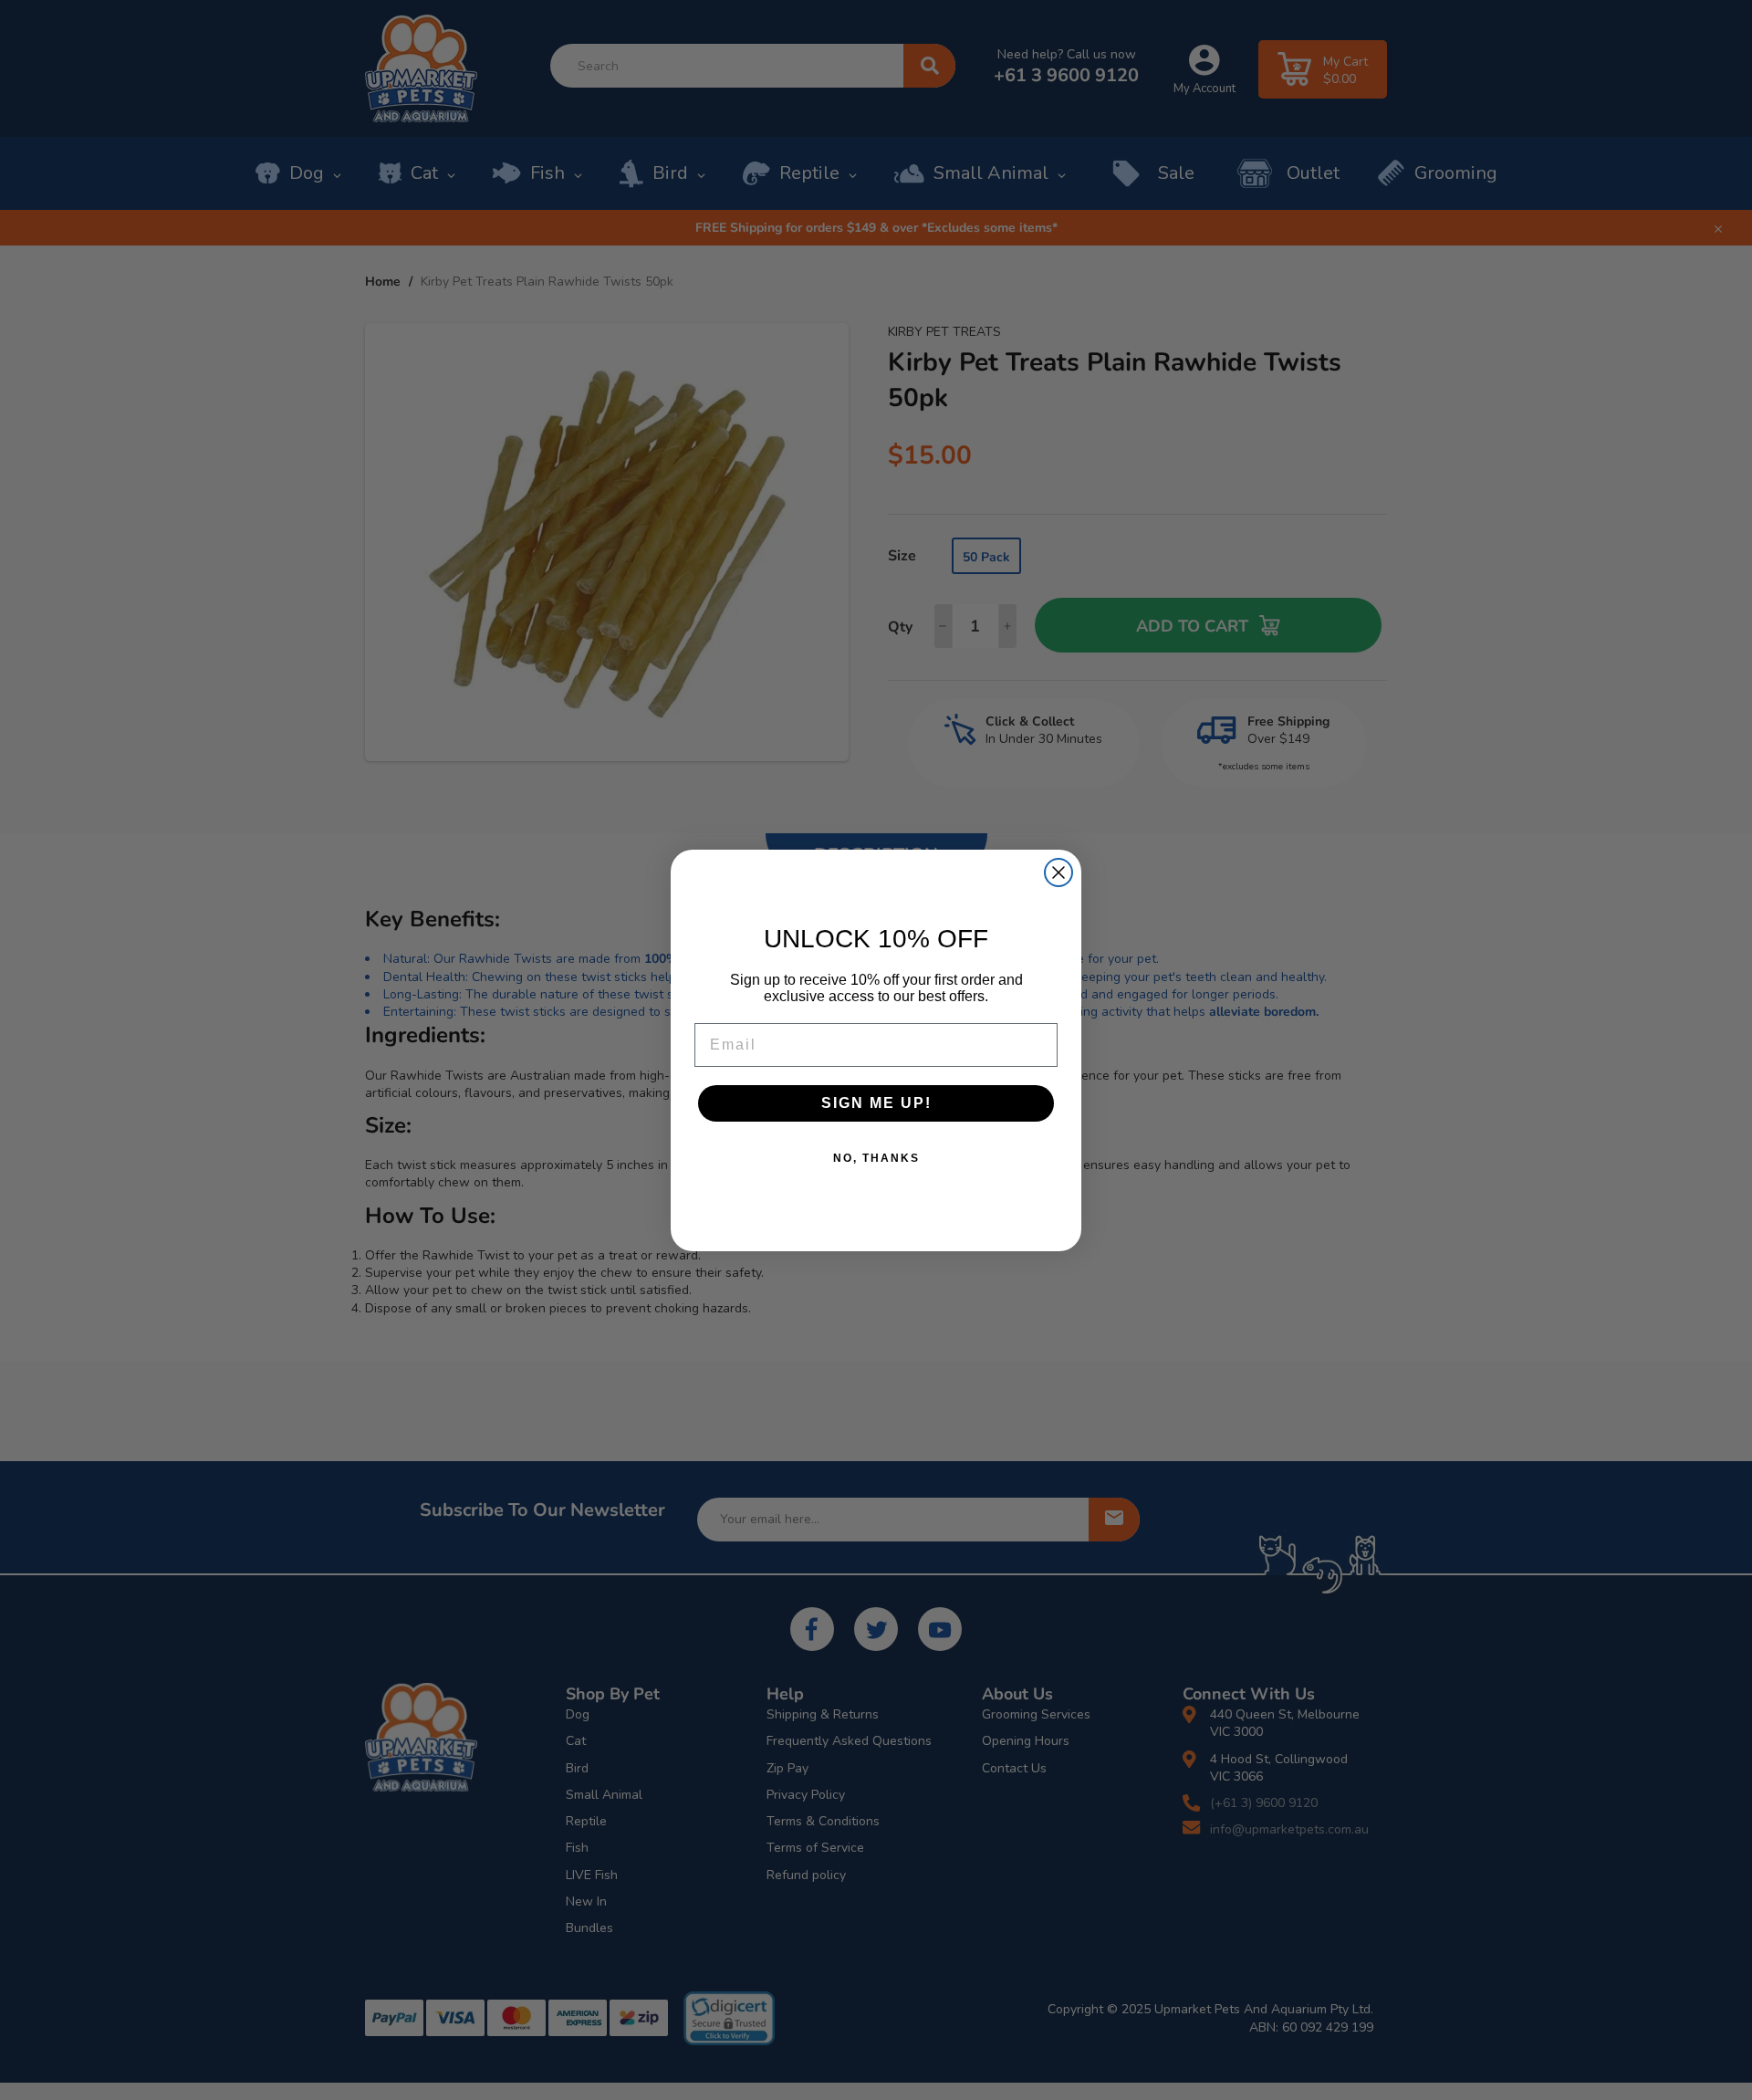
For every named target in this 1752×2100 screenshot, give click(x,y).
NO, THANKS (876, 1158)
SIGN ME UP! (876, 1103)
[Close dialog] (1058, 872)
